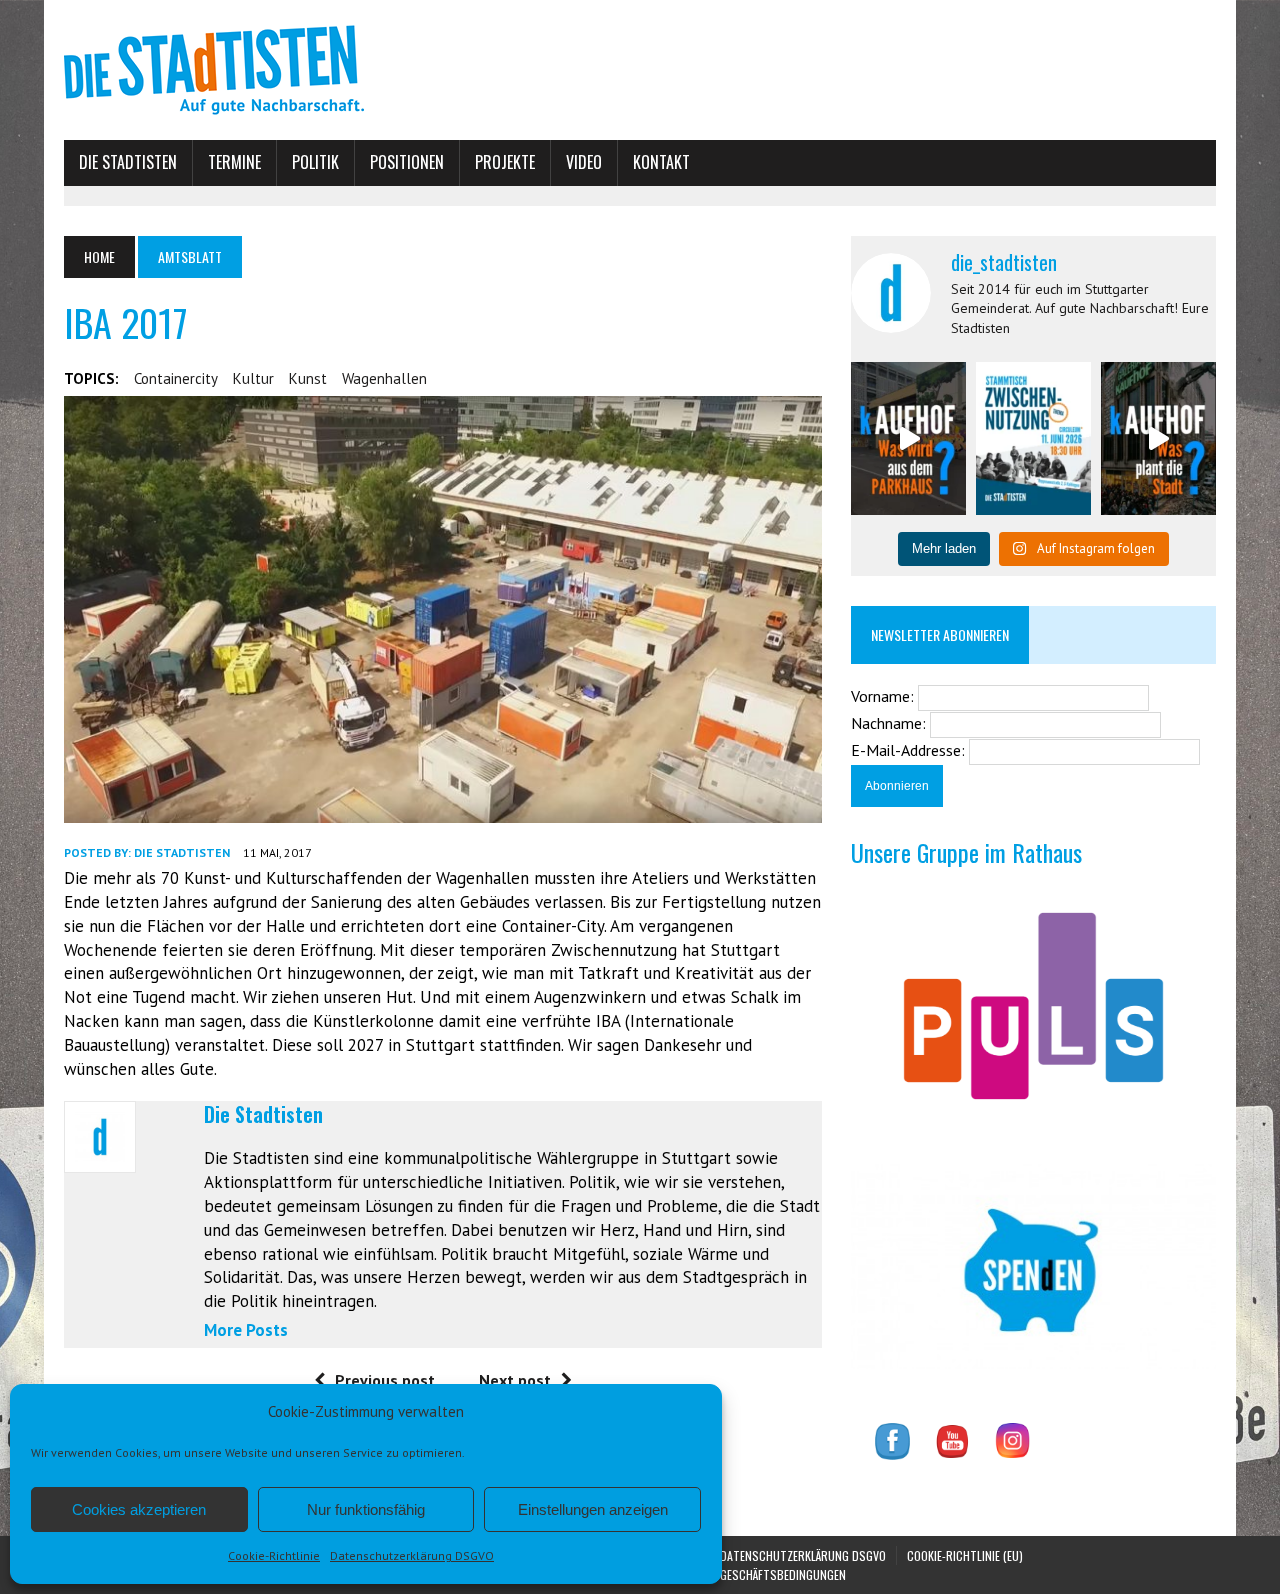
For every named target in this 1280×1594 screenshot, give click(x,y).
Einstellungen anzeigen (593, 1509)
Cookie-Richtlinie (274, 1555)
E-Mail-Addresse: (910, 750)
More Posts (246, 1330)
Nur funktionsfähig (366, 1509)
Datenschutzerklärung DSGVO (412, 1555)
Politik (315, 162)
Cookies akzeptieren (139, 1509)
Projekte (505, 162)
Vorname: (884, 696)
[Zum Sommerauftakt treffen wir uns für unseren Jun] (1033, 438)
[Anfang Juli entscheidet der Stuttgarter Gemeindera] (908, 438)
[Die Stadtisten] (640, 70)
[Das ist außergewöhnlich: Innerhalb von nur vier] (1158, 438)
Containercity (176, 378)
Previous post (385, 1380)
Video (584, 162)
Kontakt (661, 162)
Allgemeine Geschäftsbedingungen (753, 1574)
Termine (234, 162)
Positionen (407, 162)
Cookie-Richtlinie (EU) (965, 1555)
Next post (515, 1380)
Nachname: (890, 723)
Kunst (308, 378)
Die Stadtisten (128, 162)
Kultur (253, 378)
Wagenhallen (384, 378)
